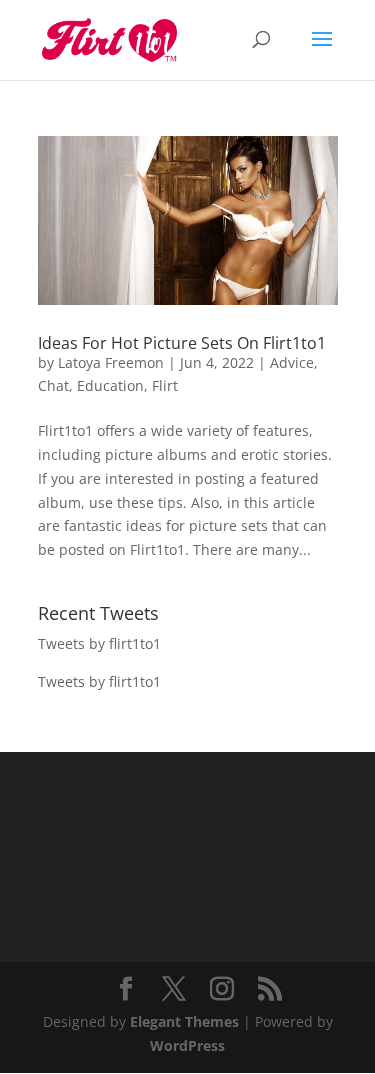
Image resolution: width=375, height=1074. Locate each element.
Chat (53, 385)
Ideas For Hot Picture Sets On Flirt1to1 (182, 343)
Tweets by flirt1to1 (99, 643)
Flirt (165, 385)
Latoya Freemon (111, 362)
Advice (292, 362)
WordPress (187, 1045)
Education (110, 385)
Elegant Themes (184, 1021)
